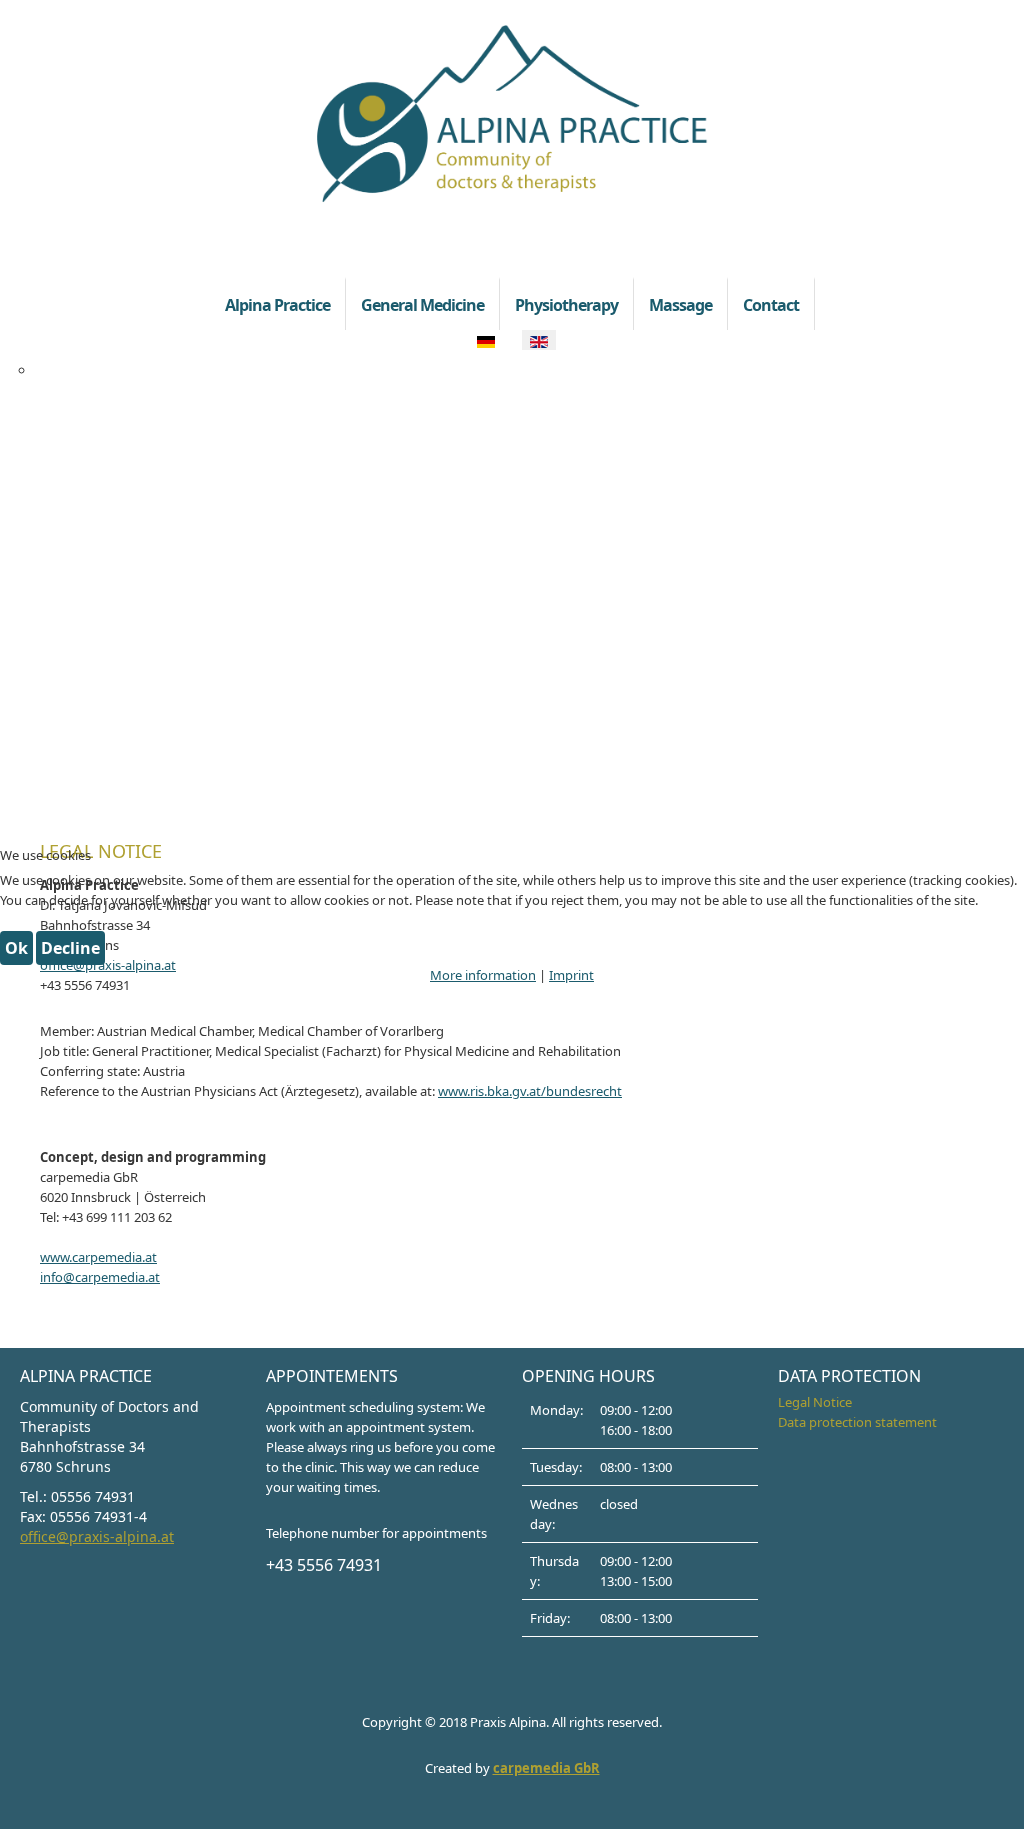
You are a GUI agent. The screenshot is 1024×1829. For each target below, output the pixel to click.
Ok (16, 948)
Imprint (571, 975)
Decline (70, 948)
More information (483, 975)
